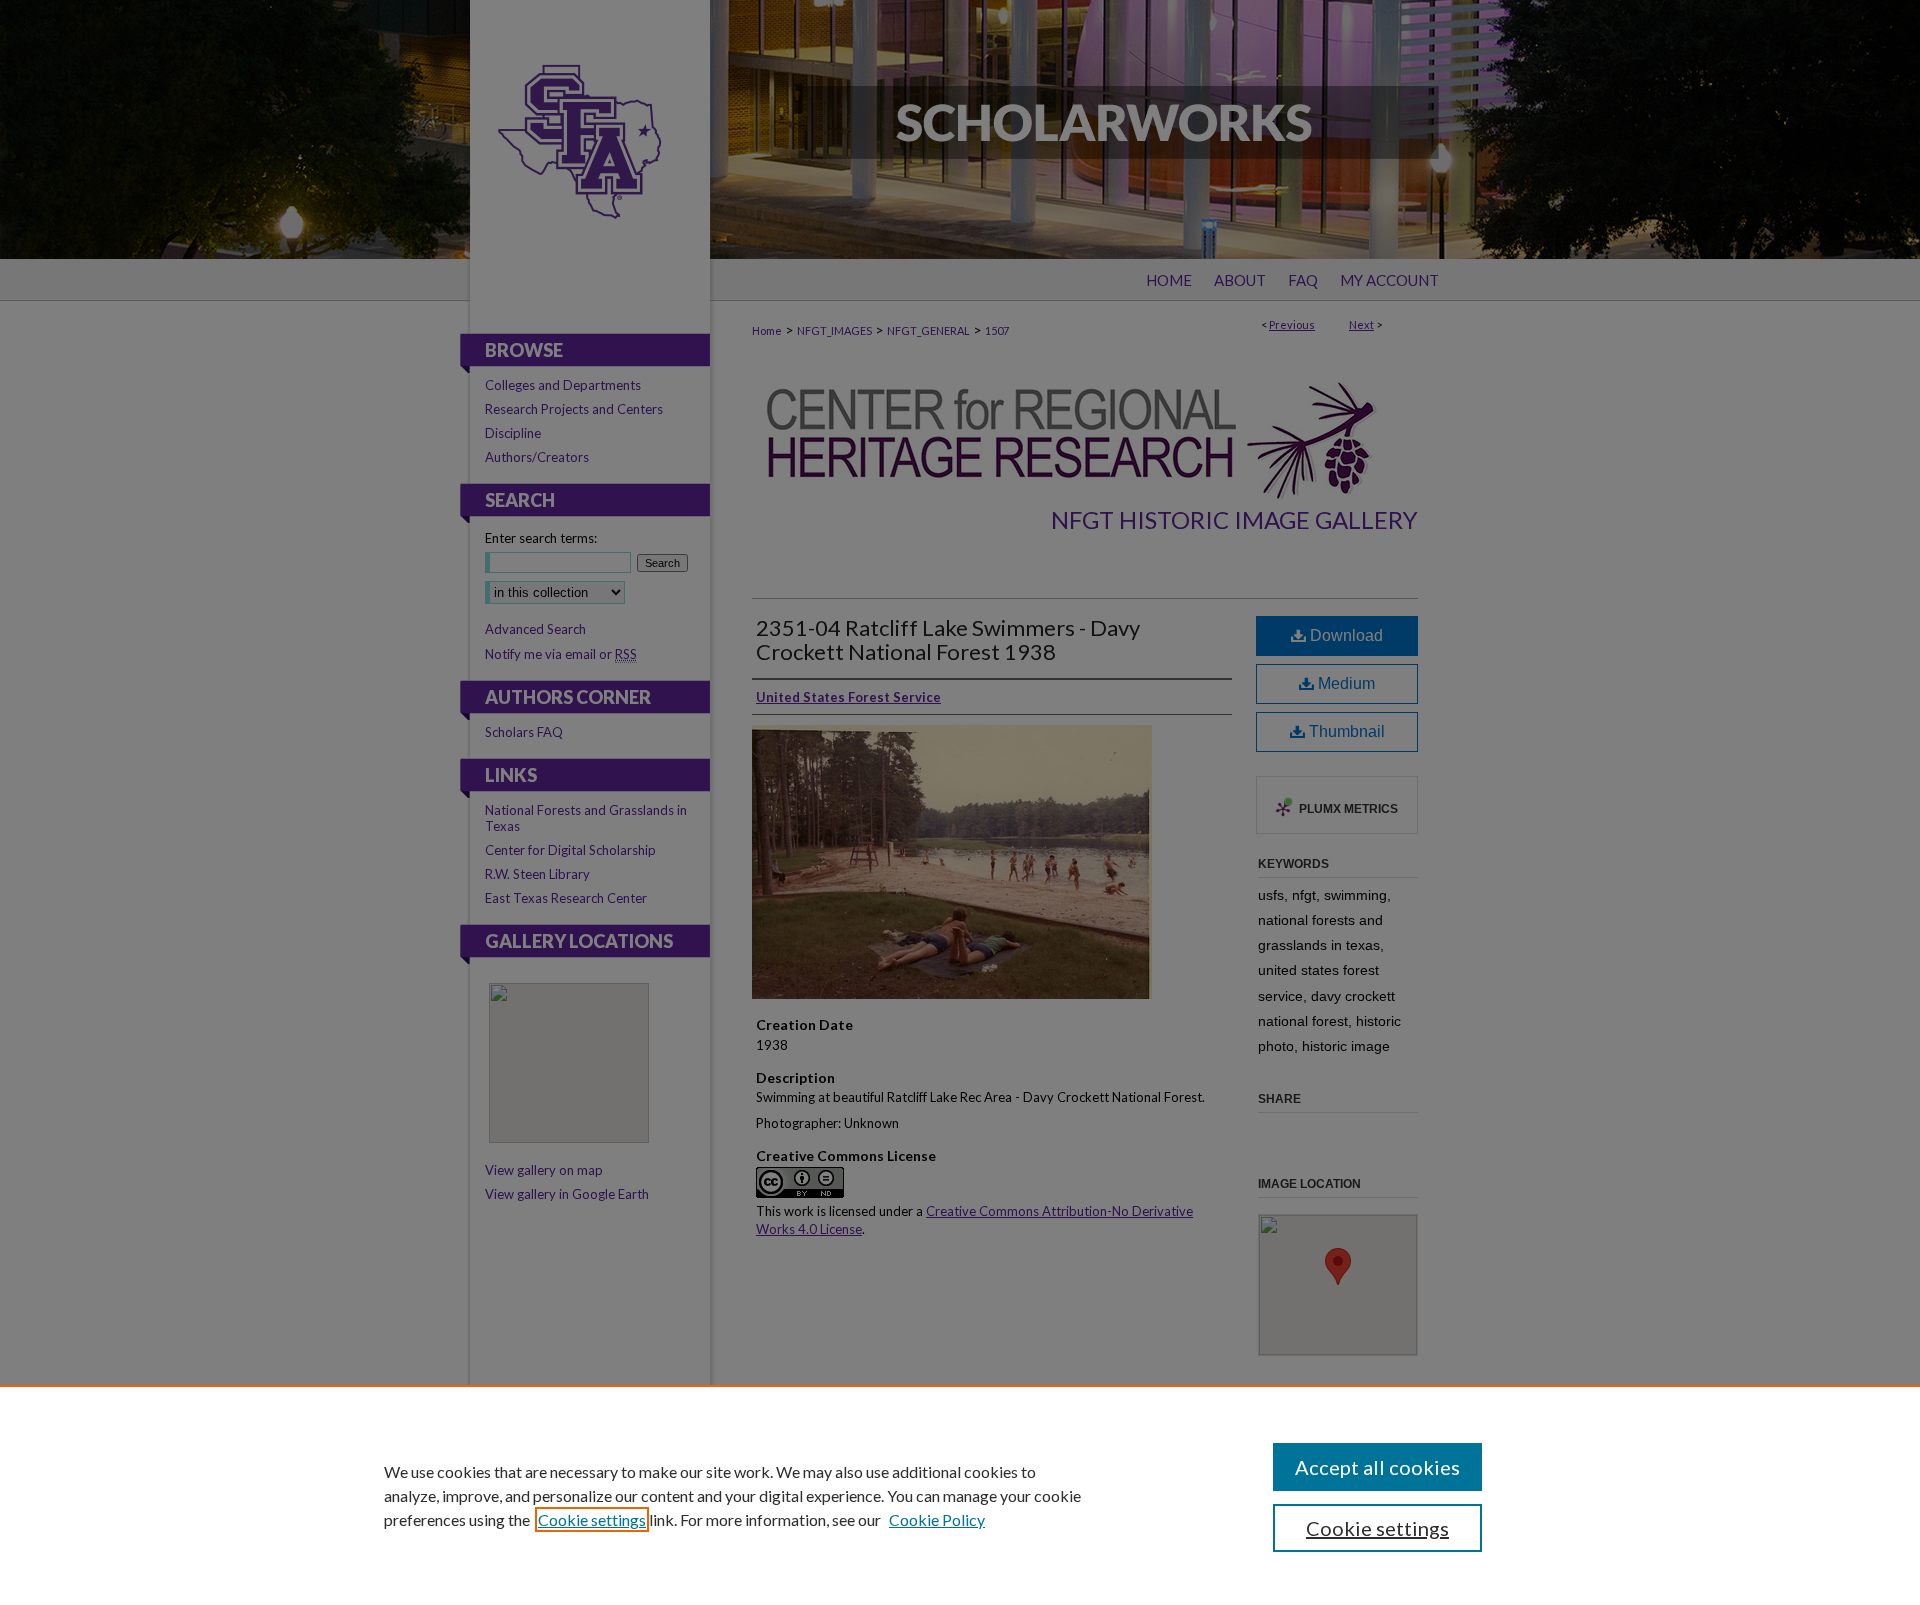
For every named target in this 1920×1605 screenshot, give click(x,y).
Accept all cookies (1377, 1467)
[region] (960, 1495)
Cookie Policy (937, 1519)
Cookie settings (592, 1519)
